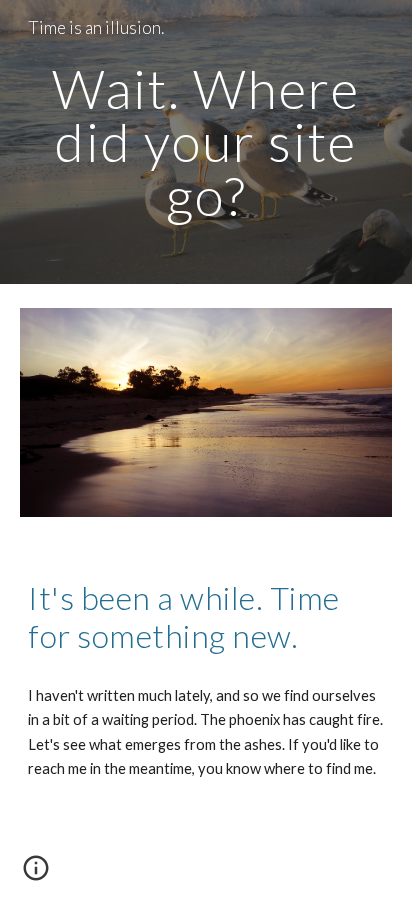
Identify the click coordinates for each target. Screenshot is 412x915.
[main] (206, 142)
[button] (36, 875)
